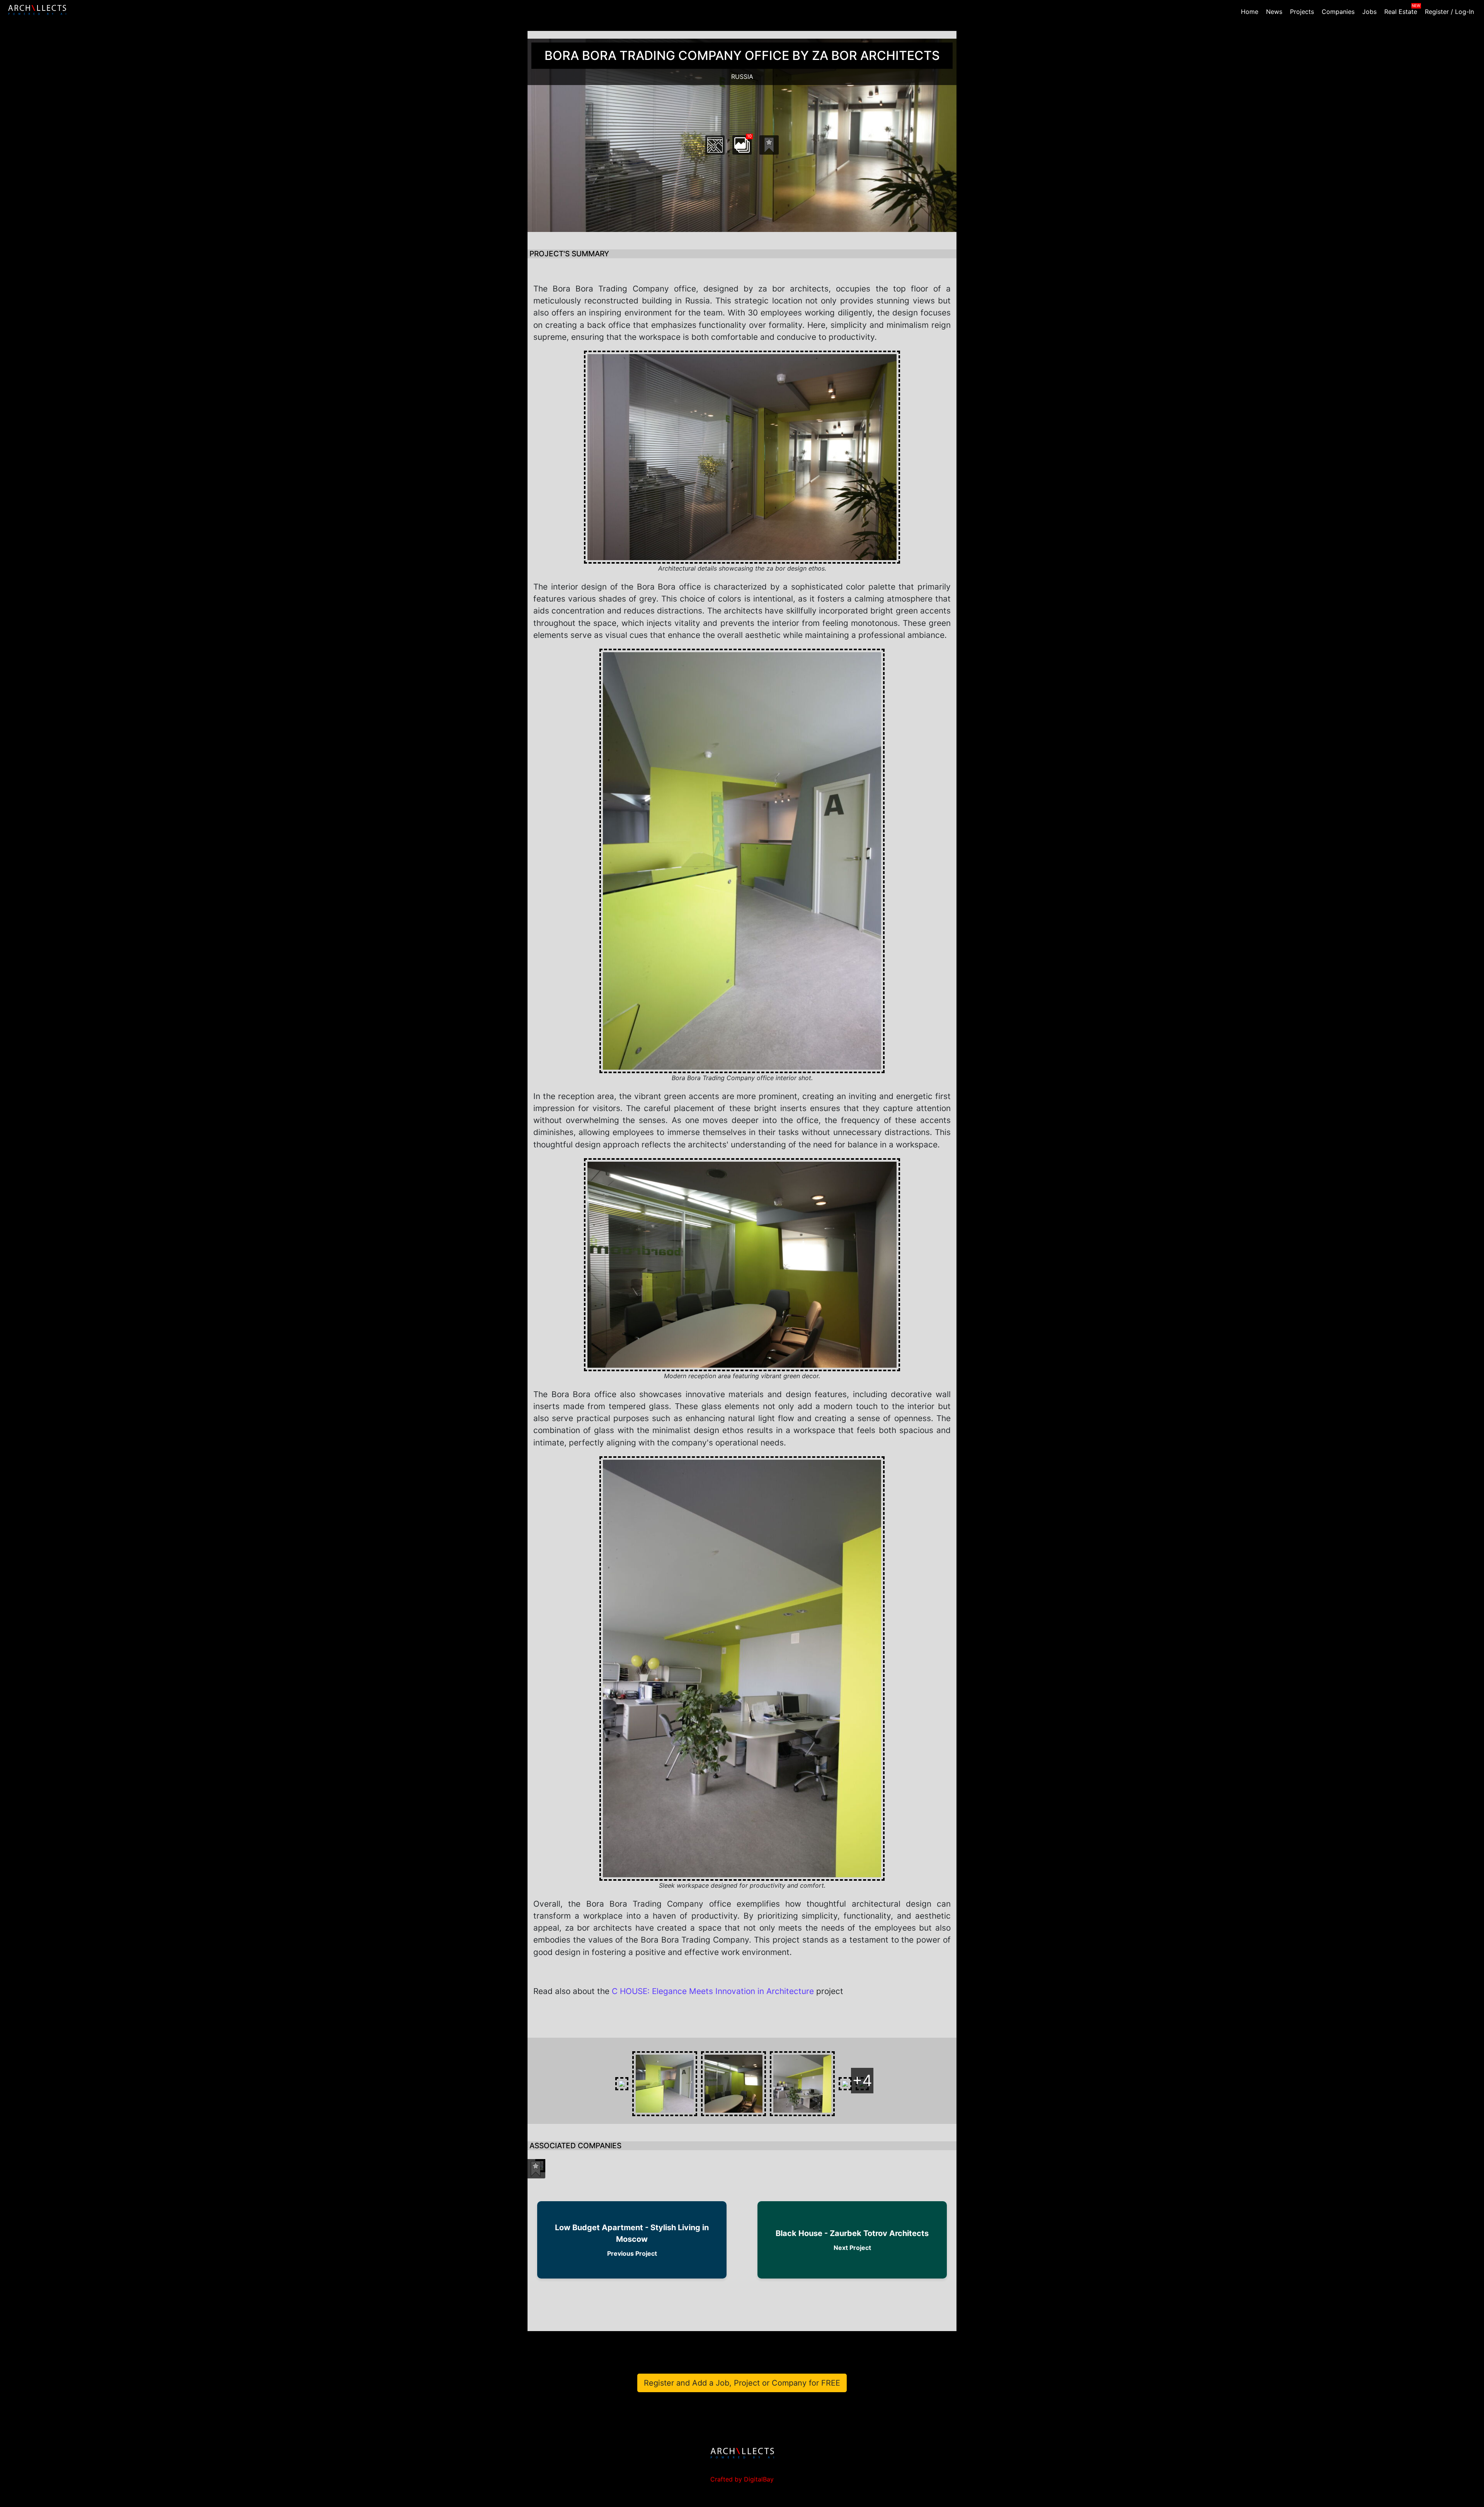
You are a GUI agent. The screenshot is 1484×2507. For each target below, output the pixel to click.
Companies (1338, 12)
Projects (1302, 12)
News (1274, 12)
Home (1250, 12)
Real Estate (1401, 12)
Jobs (1369, 12)
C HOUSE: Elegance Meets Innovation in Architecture (713, 1991)
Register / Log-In (1449, 12)
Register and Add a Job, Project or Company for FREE (742, 2383)
